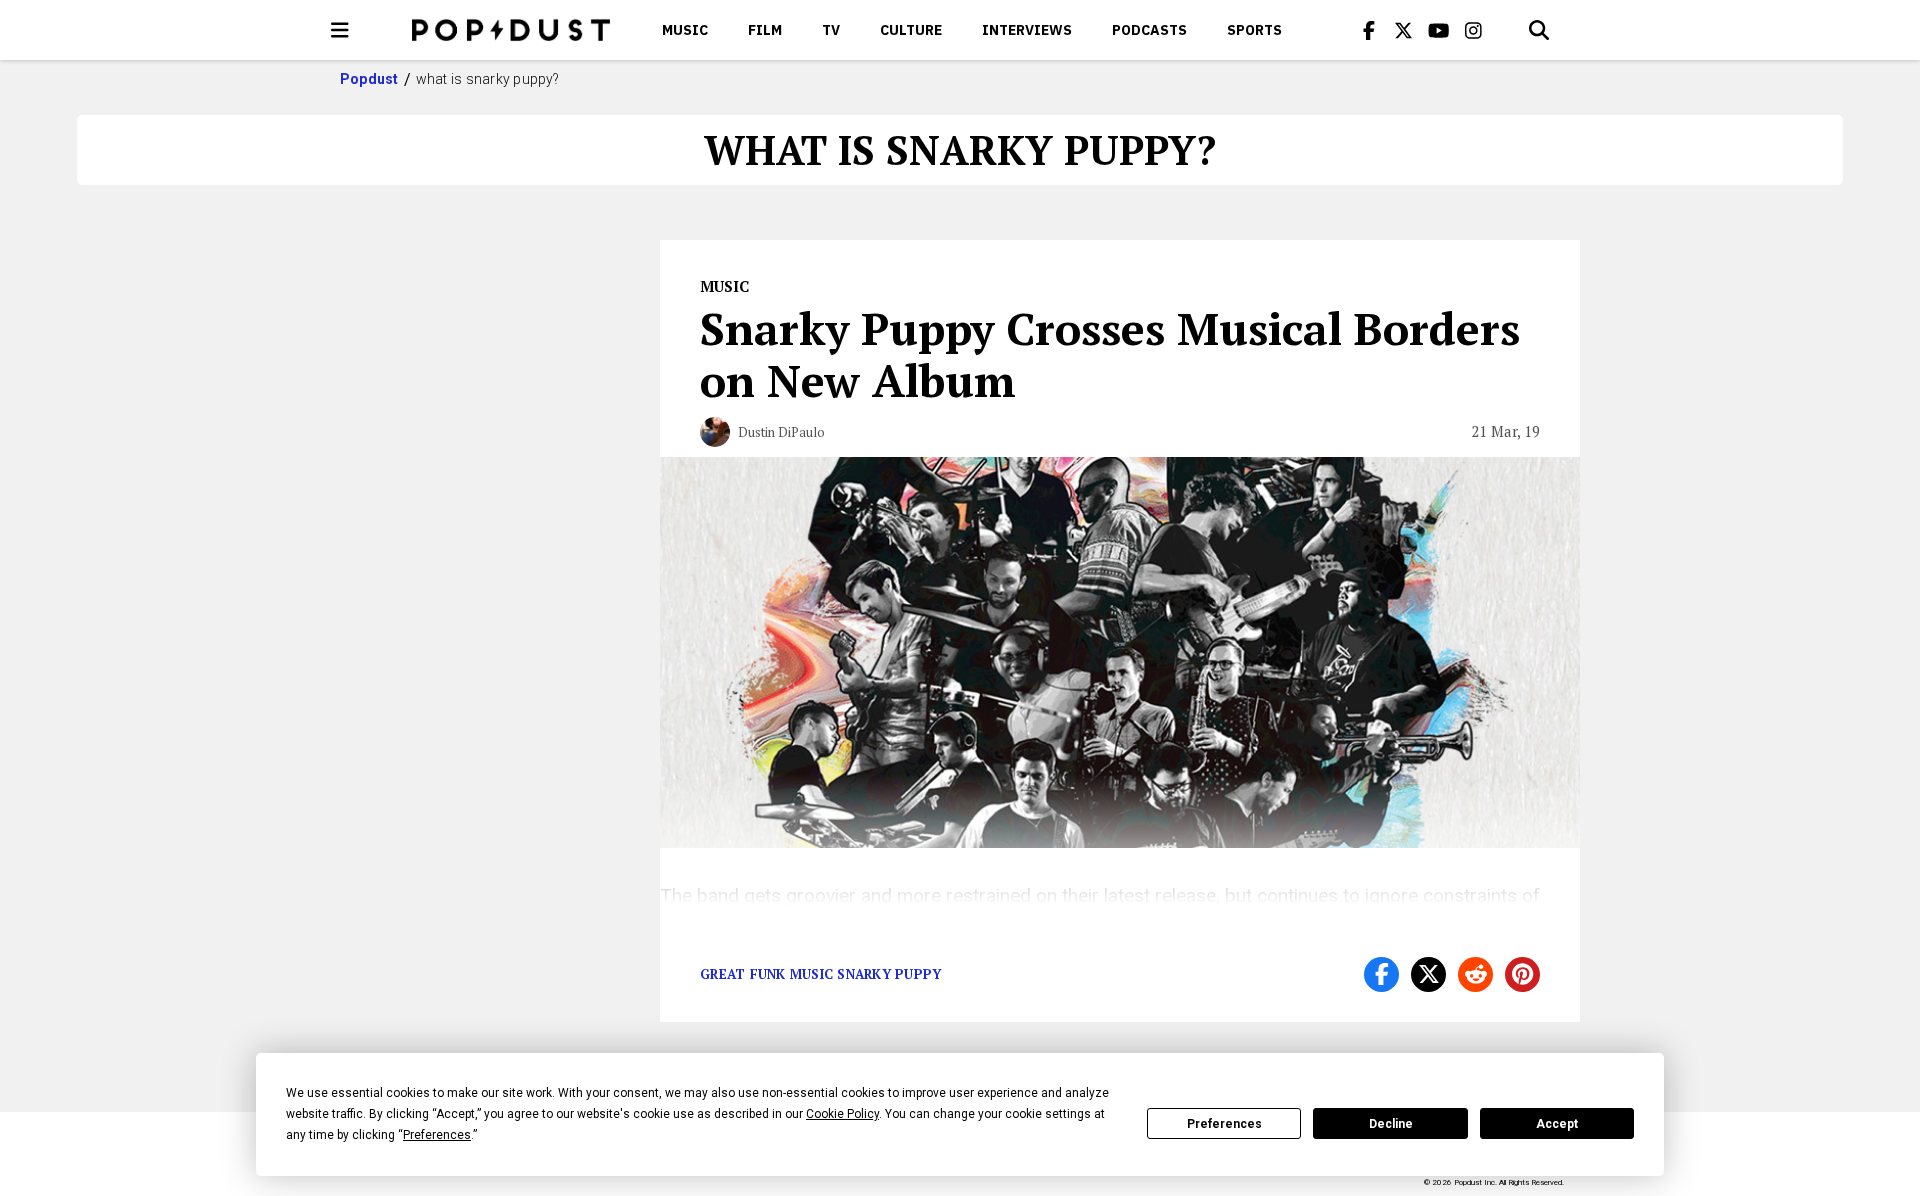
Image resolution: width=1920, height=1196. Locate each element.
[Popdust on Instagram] (1474, 30)
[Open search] (1539, 30)
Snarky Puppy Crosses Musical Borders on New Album (1110, 354)
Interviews (1027, 30)
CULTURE (911, 30)
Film (765, 30)
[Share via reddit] (1475, 974)
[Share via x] (1428, 974)
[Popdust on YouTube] (1439, 30)
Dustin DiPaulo (781, 432)
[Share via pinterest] (1522, 974)
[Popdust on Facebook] (1369, 30)
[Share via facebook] (1381, 974)
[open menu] (340, 30)
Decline (1391, 1124)
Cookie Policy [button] (842, 1114)
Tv (831, 30)
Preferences (1224, 1124)
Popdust (369, 79)
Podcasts (1149, 30)
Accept (1557, 1124)
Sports (1254, 30)
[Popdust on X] (1404, 30)
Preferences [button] (437, 1135)
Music (685, 30)
